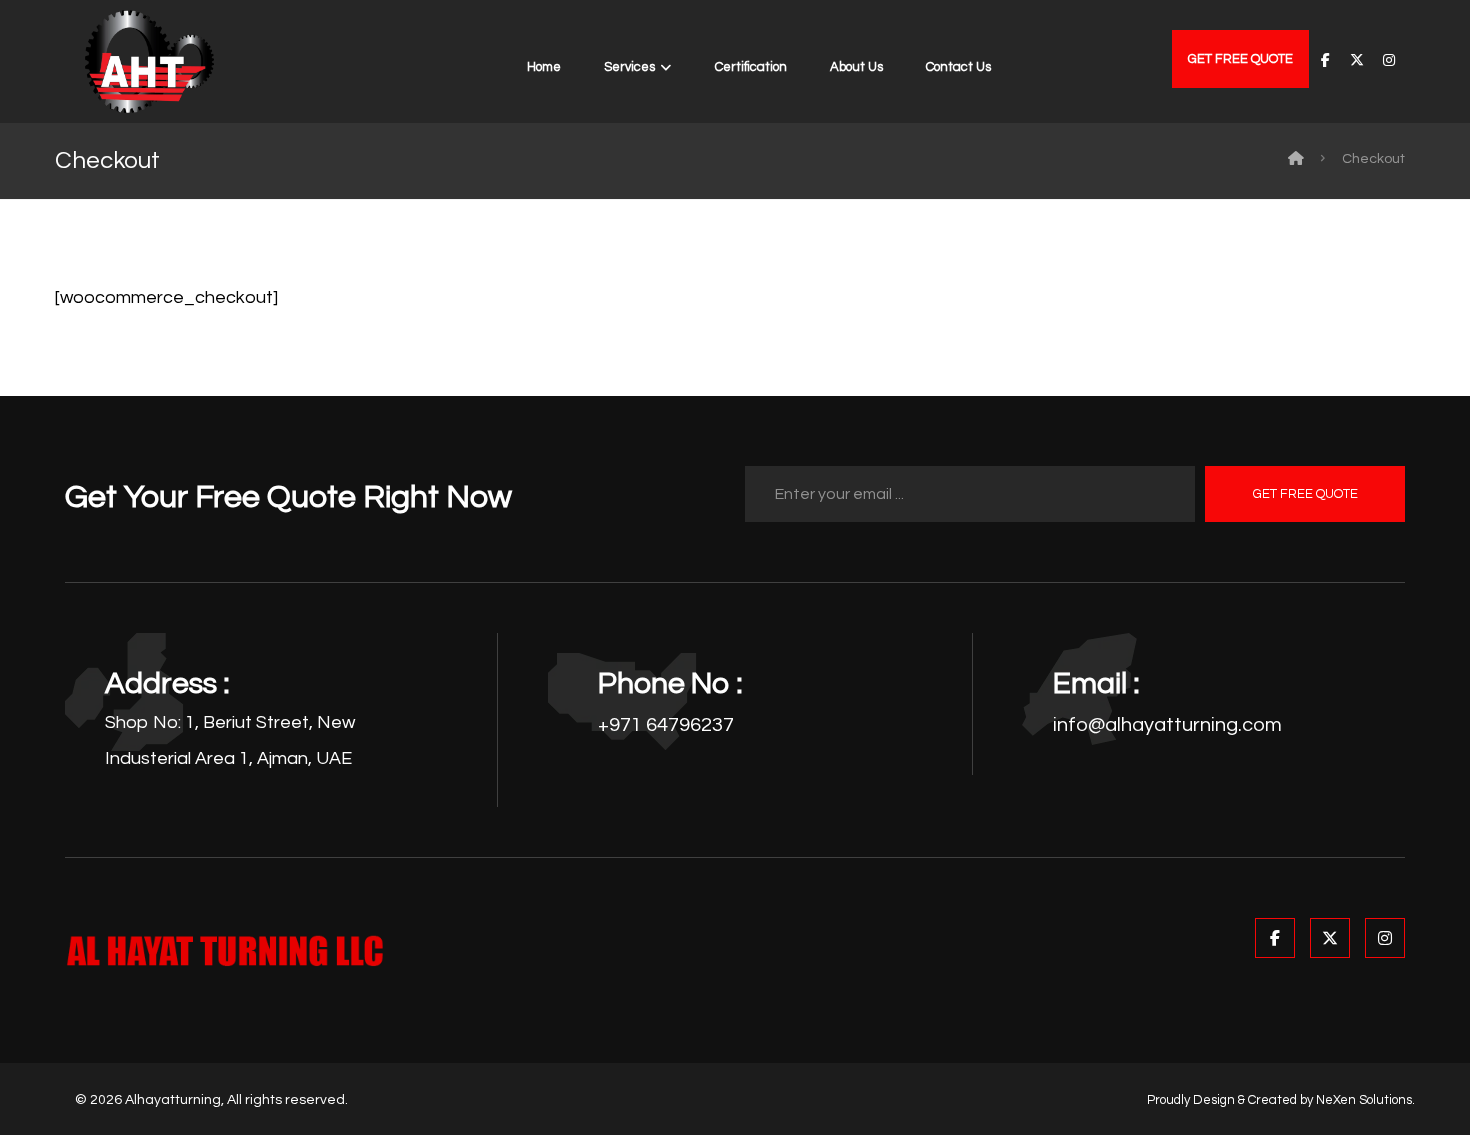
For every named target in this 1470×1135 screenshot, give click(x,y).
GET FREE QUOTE (1305, 494)
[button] (1325, 60)
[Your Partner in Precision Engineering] (149, 61)
